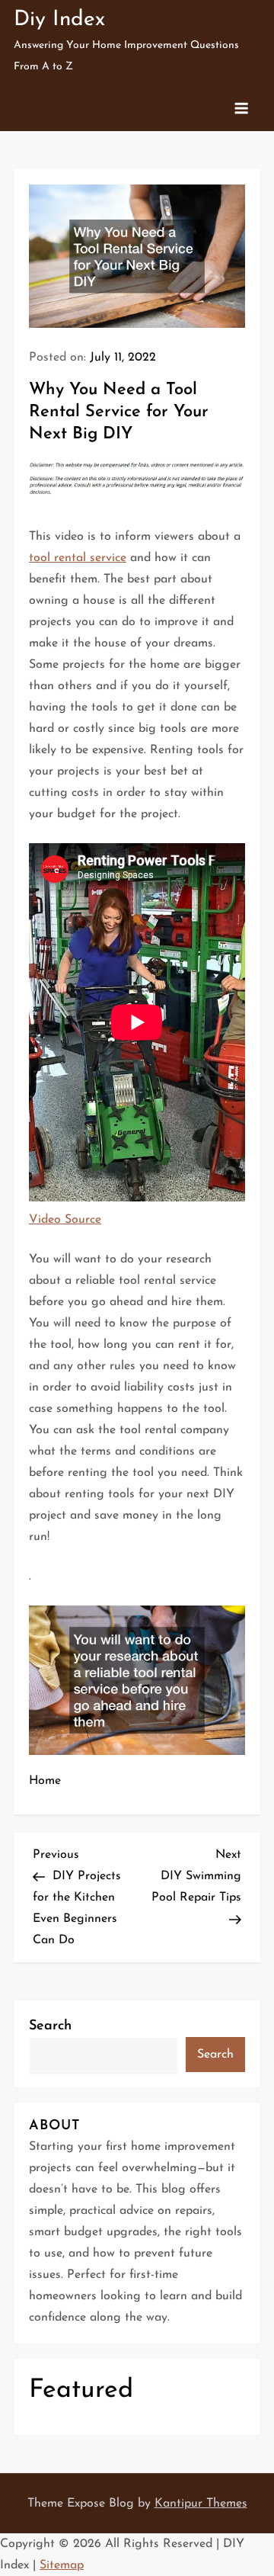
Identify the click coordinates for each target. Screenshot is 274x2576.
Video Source (65, 1220)
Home (45, 1781)
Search (50, 2026)
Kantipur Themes (201, 2504)
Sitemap (62, 2565)
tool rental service (78, 558)
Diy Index (59, 20)
